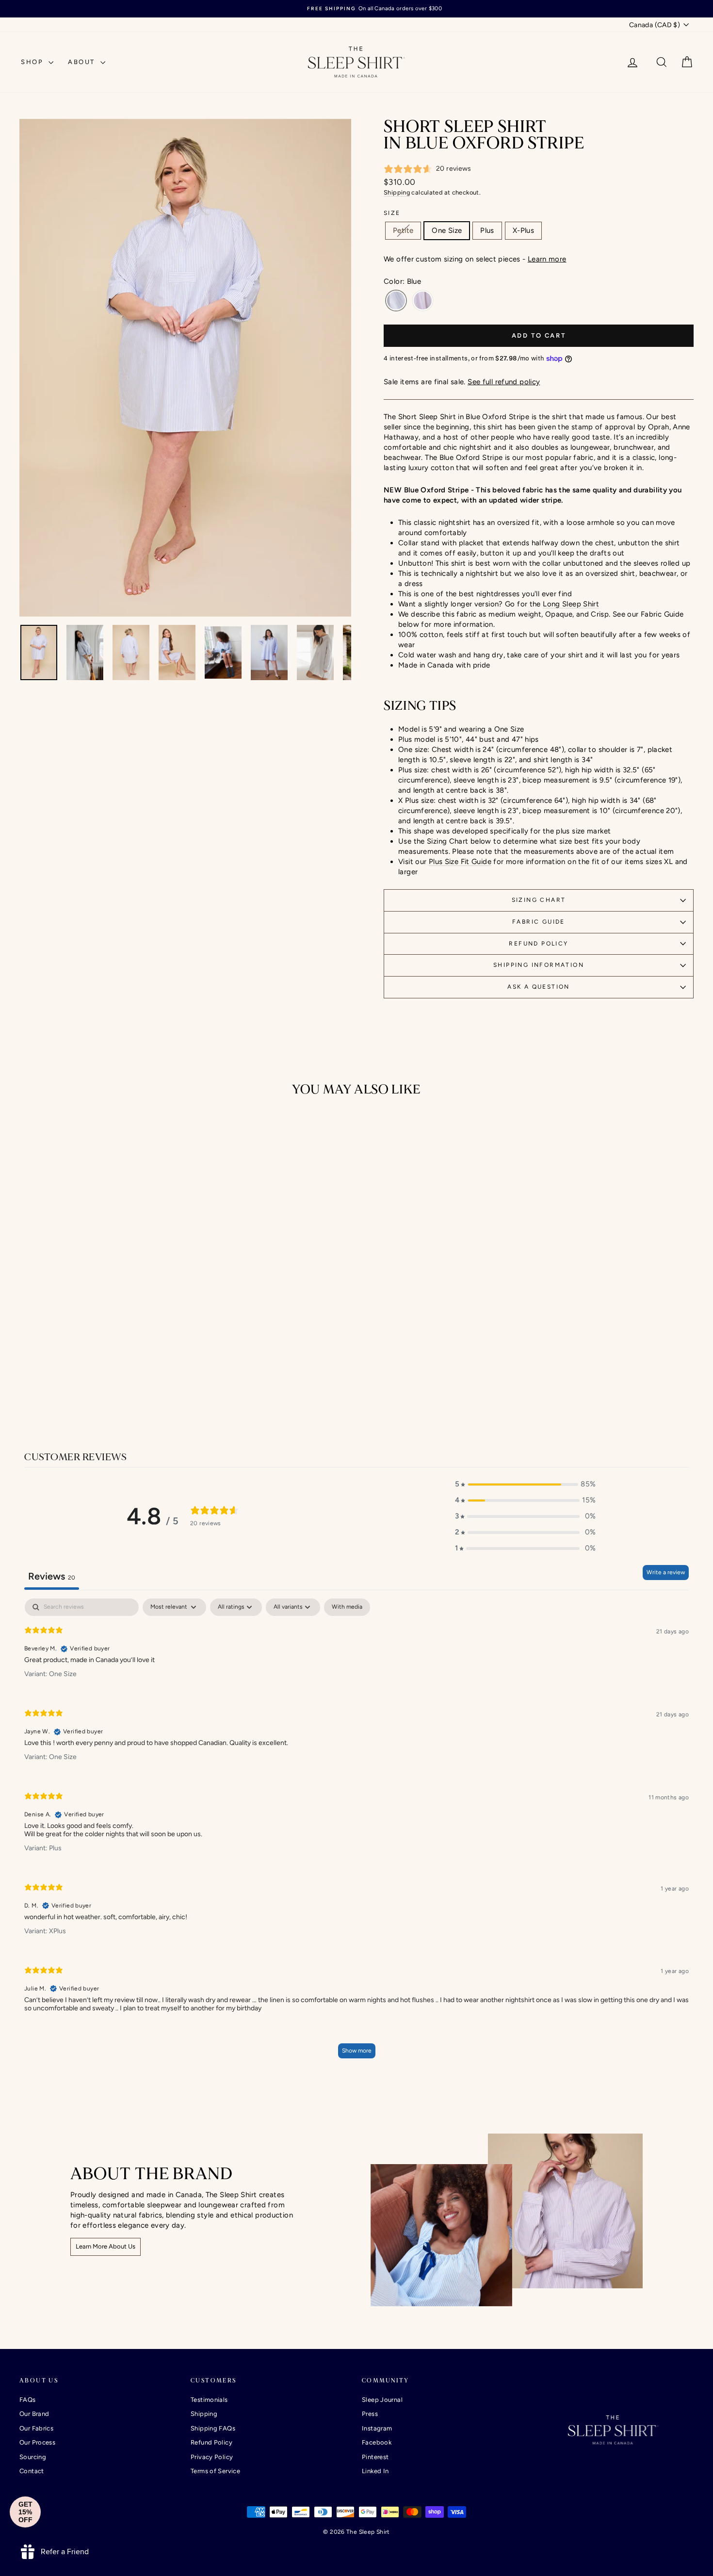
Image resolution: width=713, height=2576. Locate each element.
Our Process (37, 2442)
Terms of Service (215, 2471)
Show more (357, 2051)
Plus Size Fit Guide (460, 862)
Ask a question (539, 987)
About (83, 62)
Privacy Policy (212, 2457)
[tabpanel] (356, 1833)
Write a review (666, 1572)
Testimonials (209, 2400)
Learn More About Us (105, 2246)
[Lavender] (423, 301)
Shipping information (539, 965)
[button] (525, 1484)
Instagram (377, 2428)
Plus (487, 230)
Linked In (375, 2471)
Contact (32, 2471)
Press (370, 2414)
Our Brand (34, 2414)
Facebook (377, 2442)
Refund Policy (538, 944)
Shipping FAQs (213, 2428)
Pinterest (375, 2457)
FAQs (28, 2400)
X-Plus (523, 230)
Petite (403, 230)
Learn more (547, 259)
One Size (447, 230)
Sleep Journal (382, 2400)
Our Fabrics (36, 2428)
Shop (33, 62)
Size (392, 213)
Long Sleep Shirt (571, 604)
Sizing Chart (539, 900)
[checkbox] (347, 1607)
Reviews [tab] (52, 1576)
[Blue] (396, 301)
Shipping (397, 192)
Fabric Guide (539, 922)
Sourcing (33, 2457)
